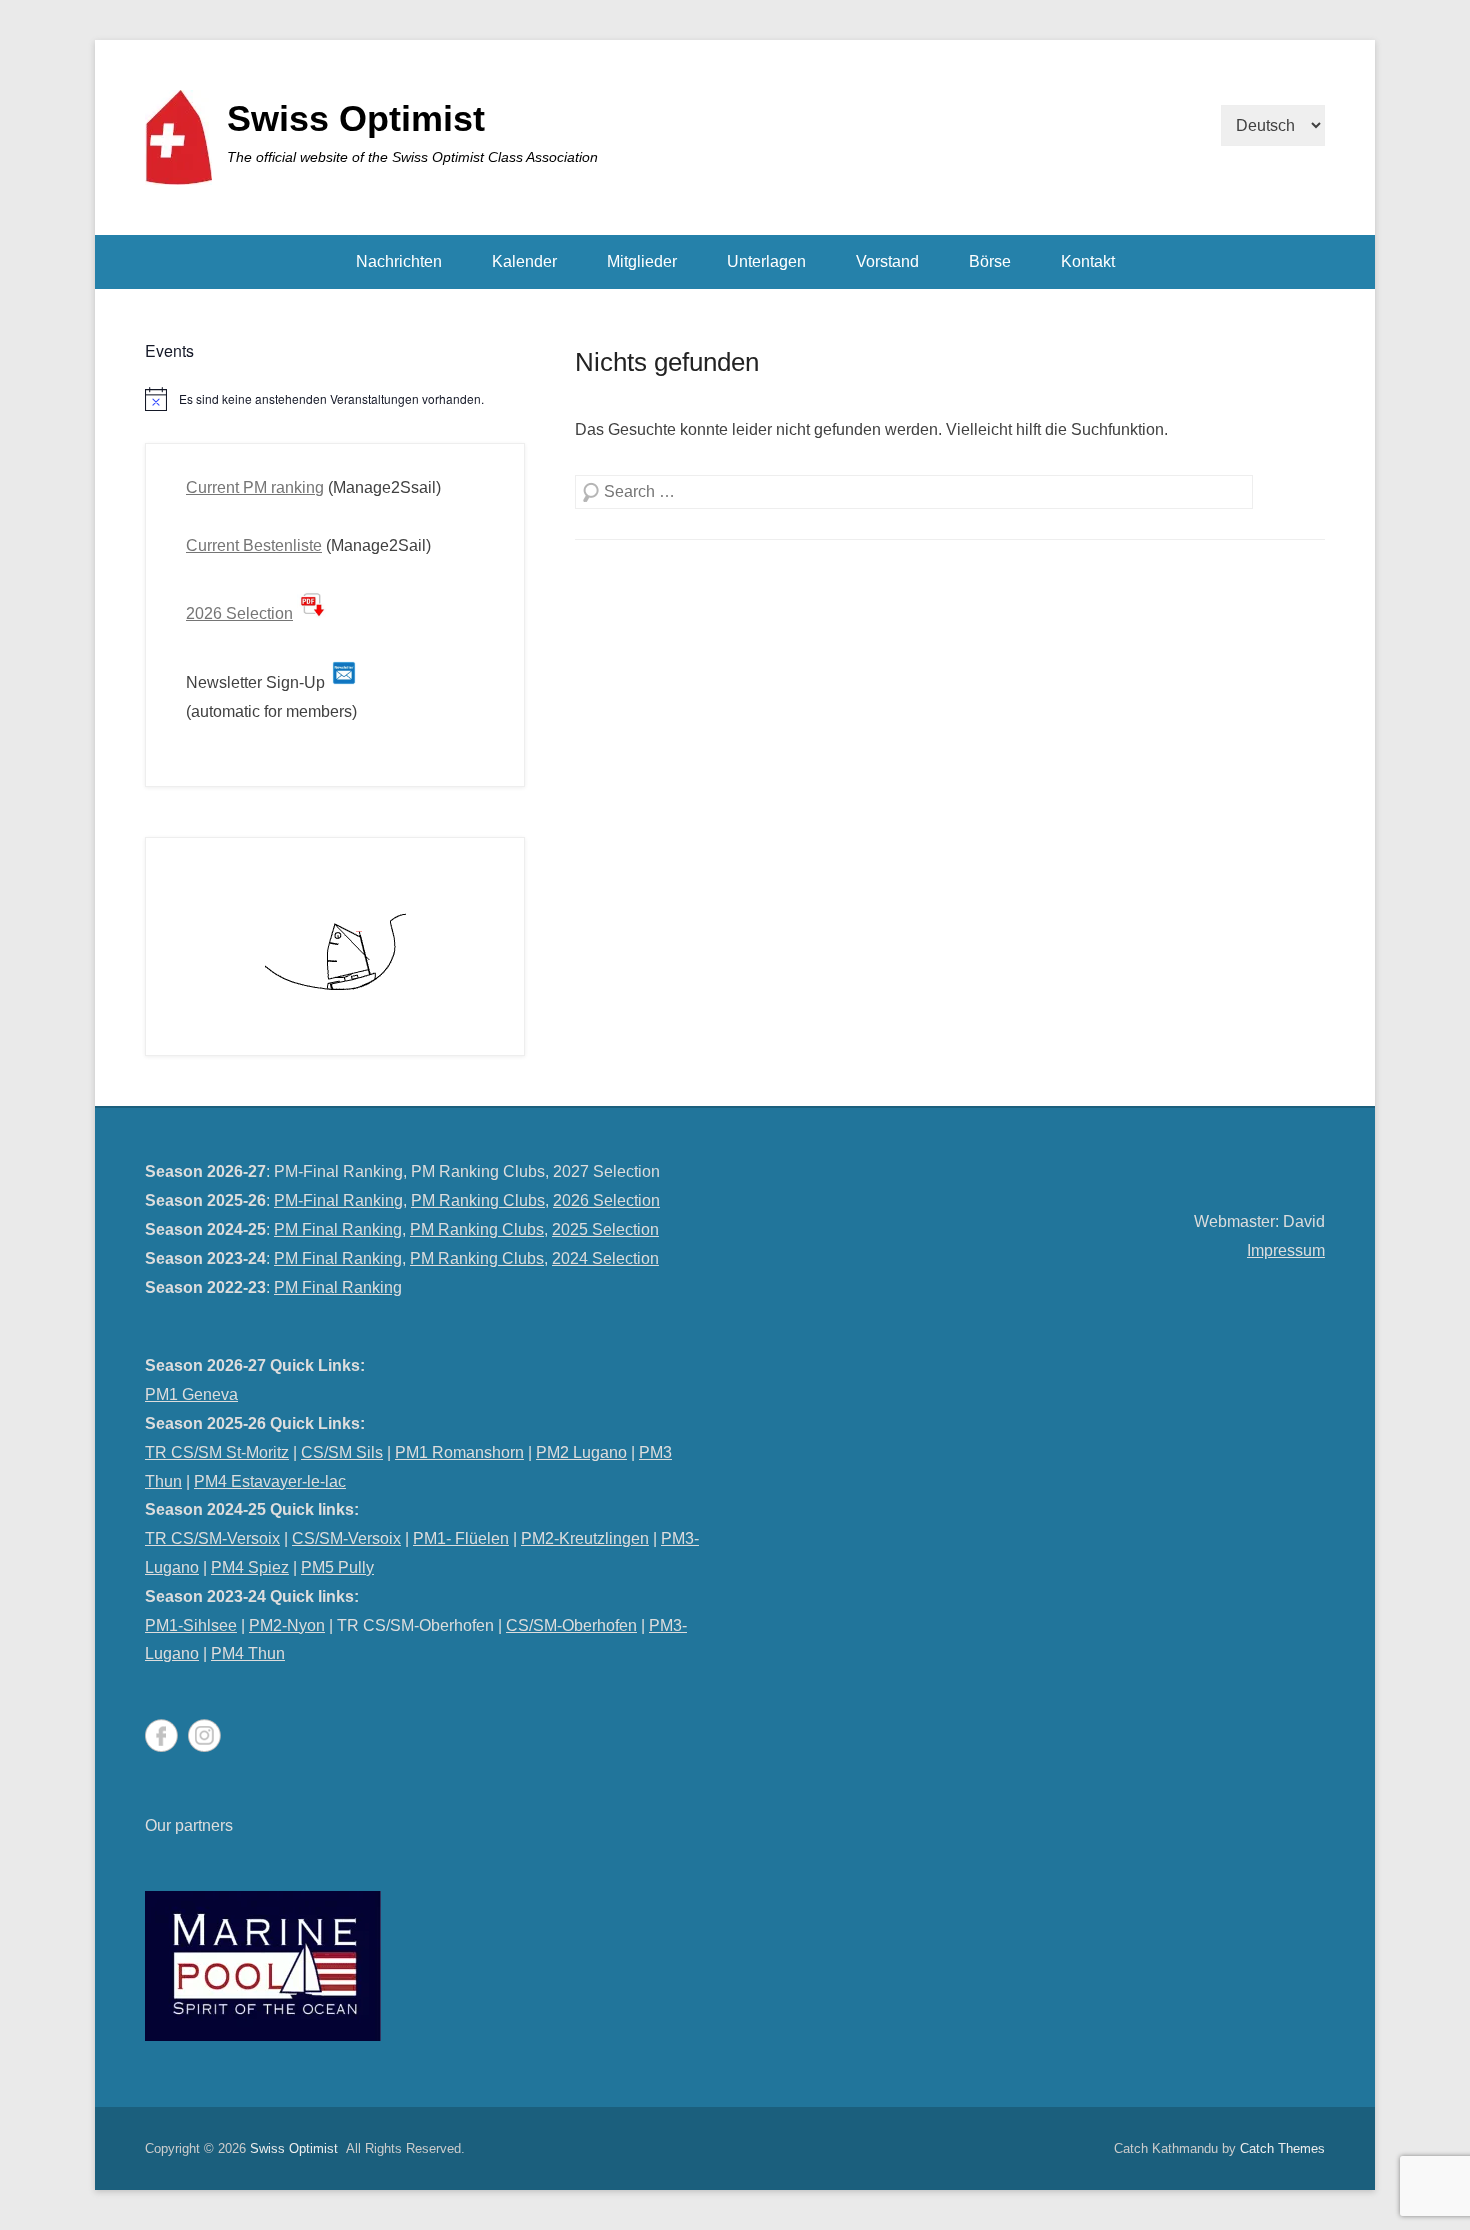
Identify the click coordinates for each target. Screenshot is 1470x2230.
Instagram (204, 1735)
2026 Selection (239, 613)
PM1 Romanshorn (459, 1452)
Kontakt (1088, 261)
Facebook (161, 1735)
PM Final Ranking (338, 1229)
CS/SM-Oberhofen (571, 1625)
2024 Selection (605, 1258)
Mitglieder (642, 261)
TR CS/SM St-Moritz (217, 1452)
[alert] (335, 399)
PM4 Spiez (250, 1567)
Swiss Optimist (356, 118)
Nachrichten (399, 261)
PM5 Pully (337, 1567)
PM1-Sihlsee (191, 1625)
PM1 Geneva (191, 1394)
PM (661, 1625)
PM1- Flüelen (461, 1538)
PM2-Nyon (287, 1625)
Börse (990, 261)
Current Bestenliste (254, 545)
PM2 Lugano (581, 1452)
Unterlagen (766, 261)
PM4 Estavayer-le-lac (270, 1481)
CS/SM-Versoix (346, 1538)
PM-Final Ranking (338, 1200)
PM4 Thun (248, 1653)
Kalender (524, 261)
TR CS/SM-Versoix (212, 1538)
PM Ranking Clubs (478, 1200)
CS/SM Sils (342, 1452)
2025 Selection (605, 1229)
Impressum (1286, 1250)
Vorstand (887, 261)
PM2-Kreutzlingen (585, 1538)
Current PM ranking (255, 487)
